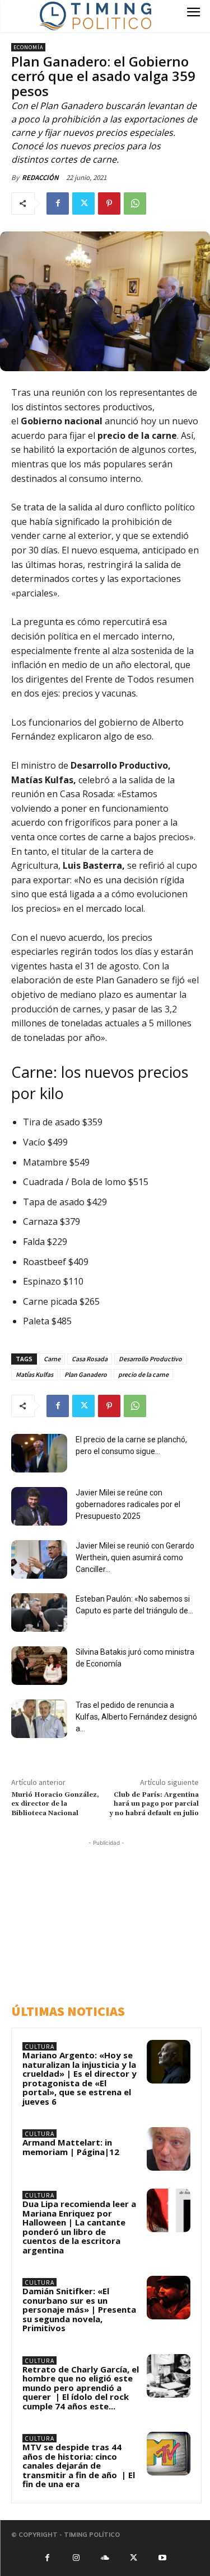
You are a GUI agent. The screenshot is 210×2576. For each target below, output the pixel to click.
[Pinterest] (109, 203)
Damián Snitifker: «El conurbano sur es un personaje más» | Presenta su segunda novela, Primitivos (79, 2309)
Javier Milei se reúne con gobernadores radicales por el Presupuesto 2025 (128, 1504)
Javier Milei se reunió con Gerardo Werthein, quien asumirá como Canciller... (135, 1557)
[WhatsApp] (135, 203)
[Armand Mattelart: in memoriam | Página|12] (169, 2149)
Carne (52, 1359)
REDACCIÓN (40, 177)
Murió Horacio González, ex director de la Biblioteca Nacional (55, 1804)
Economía (28, 47)
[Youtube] (162, 2557)
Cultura (39, 2047)
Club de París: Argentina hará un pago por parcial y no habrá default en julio (154, 1804)
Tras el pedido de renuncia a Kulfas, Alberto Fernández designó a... (136, 1717)
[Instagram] (76, 2557)
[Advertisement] (109, 1919)
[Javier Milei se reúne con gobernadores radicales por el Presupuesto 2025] (39, 1506)
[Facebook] (58, 203)
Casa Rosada (90, 1359)
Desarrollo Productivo (150, 1359)
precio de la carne (143, 1374)
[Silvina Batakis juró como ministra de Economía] (39, 1666)
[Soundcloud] (105, 2557)
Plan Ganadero (86, 1374)
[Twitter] (83, 203)
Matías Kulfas (34, 1374)
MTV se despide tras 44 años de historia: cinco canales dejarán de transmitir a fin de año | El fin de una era (79, 2465)
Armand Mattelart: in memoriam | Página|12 (71, 2147)
